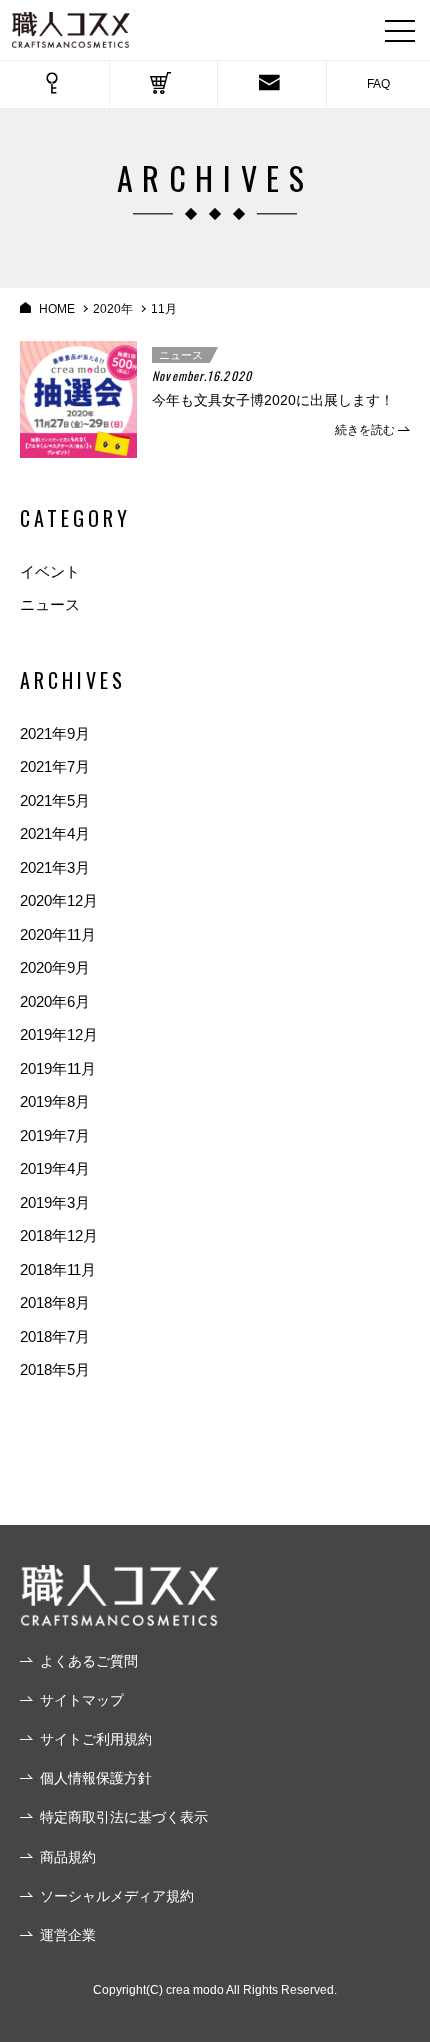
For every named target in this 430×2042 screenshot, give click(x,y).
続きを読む (365, 430)
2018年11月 (58, 1269)
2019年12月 (59, 1034)
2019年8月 (55, 1101)
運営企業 (68, 1935)
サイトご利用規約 (96, 1739)
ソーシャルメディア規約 (117, 1896)
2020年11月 (58, 934)
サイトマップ (82, 1700)
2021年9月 (55, 733)
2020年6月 (55, 1001)
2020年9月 (55, 967)
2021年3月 (55, 867)
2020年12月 (59, 900)
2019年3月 (55, 1202)
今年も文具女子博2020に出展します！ (273, 400)
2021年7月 (55, 766)
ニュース (181, 355)
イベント (50, 571)
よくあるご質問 (89, 1661)
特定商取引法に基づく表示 (124, 1817)
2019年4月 (55, 1168)
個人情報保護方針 (96, 1778)
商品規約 (68, 1857)
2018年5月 (55, 1369)
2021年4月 (55, 833)
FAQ (378, 84)
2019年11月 (58, 1068)
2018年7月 (55, 1336)
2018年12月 (59, 1235)
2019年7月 (55, 1135)
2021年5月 (55, 800)
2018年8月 (55, 1302)
